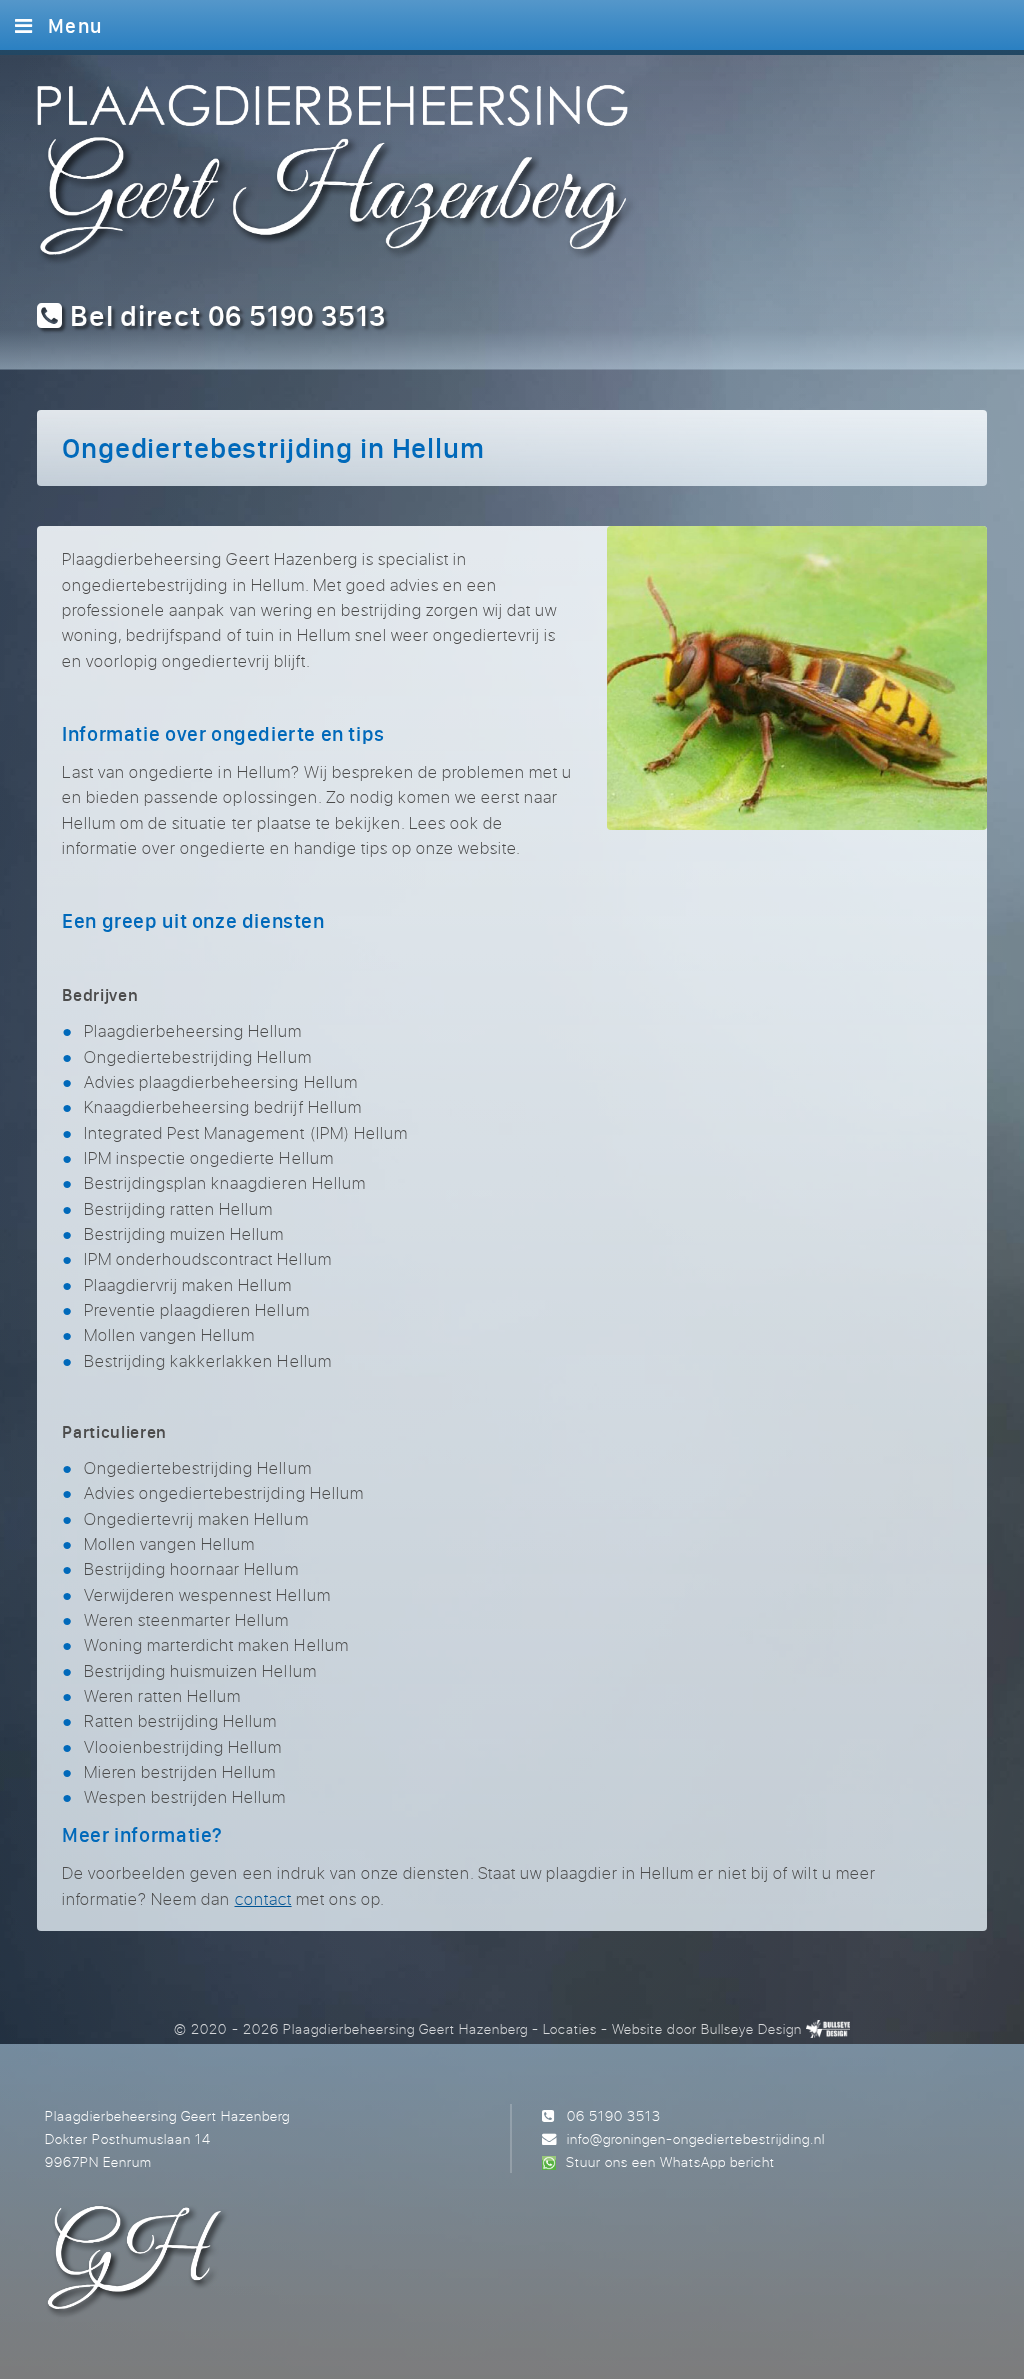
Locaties (570, 2028)
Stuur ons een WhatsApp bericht (670, 2161)
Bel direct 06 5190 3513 (224, 315)
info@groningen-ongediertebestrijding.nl (696, 2138)
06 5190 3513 (614, 2115)
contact (263, 1898)
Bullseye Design (751, 2028)
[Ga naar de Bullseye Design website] (828, 2028)
